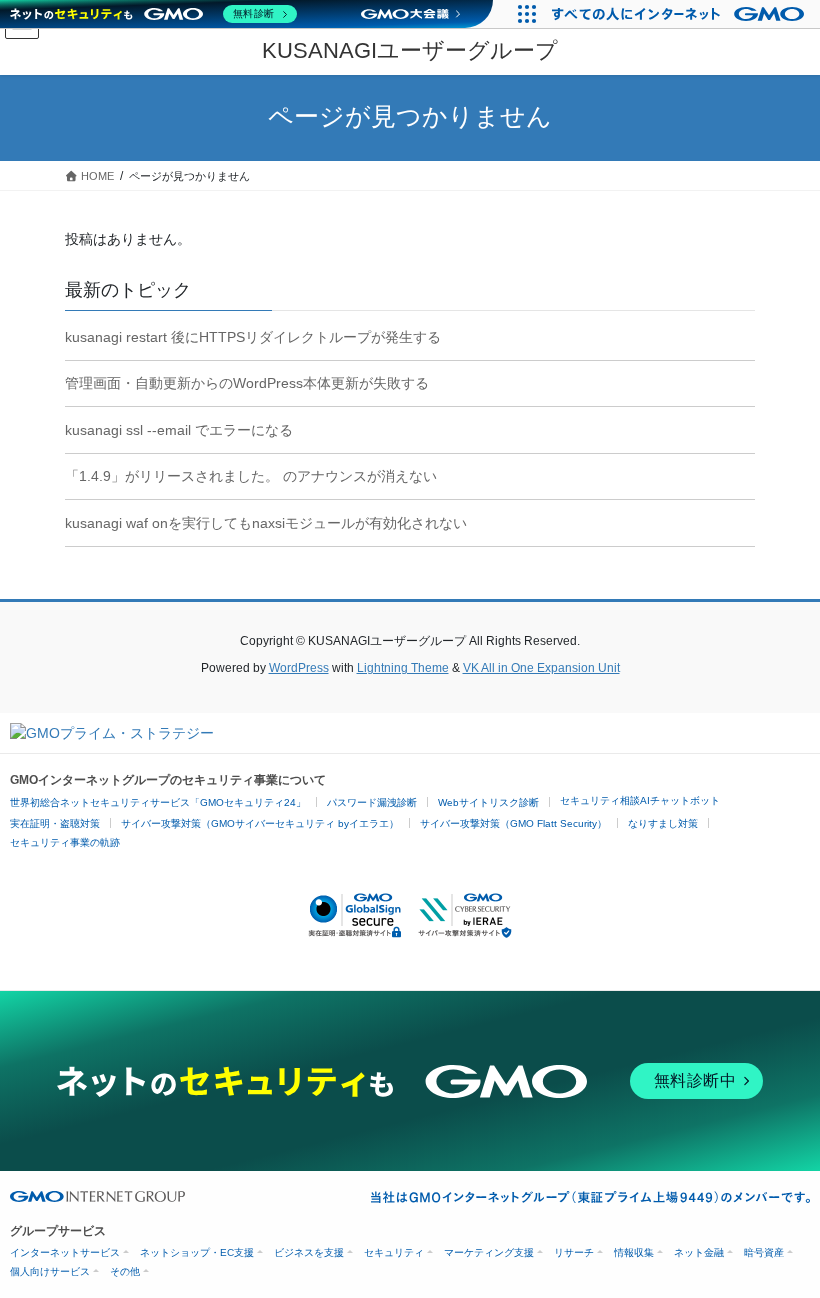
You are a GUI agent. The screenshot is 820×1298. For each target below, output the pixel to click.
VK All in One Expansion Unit (541, 668)
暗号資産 (764, 1252)
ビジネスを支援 (309, 1252)
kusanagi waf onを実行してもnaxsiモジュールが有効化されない (266, 523)
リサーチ (574, 1252)
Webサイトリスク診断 (488, 802)
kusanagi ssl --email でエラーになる (179, 430)
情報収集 (634, 1252)
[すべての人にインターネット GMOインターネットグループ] (680, 14)
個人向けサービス (50, 1271)
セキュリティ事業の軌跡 (65, 842)
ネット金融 (699, 1252)
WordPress (299, 668)
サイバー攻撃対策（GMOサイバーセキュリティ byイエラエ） (260, 823)
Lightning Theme (403, 668)
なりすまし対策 (663, 823)
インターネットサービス (65, 1252)
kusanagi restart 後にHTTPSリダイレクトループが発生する (253, 337)
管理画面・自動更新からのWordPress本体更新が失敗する (247, 383)
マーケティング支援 (489, 1252)
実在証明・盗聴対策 (55, 823)
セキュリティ (394, 1252)
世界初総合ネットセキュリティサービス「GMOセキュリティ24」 (158, 802)
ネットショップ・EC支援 (197, 1252)
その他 (125, 1271)
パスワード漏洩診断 (372, 802)
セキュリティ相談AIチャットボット (640, 800)
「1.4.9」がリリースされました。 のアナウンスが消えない (251, 476)
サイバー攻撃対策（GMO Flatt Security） (513, 823)
